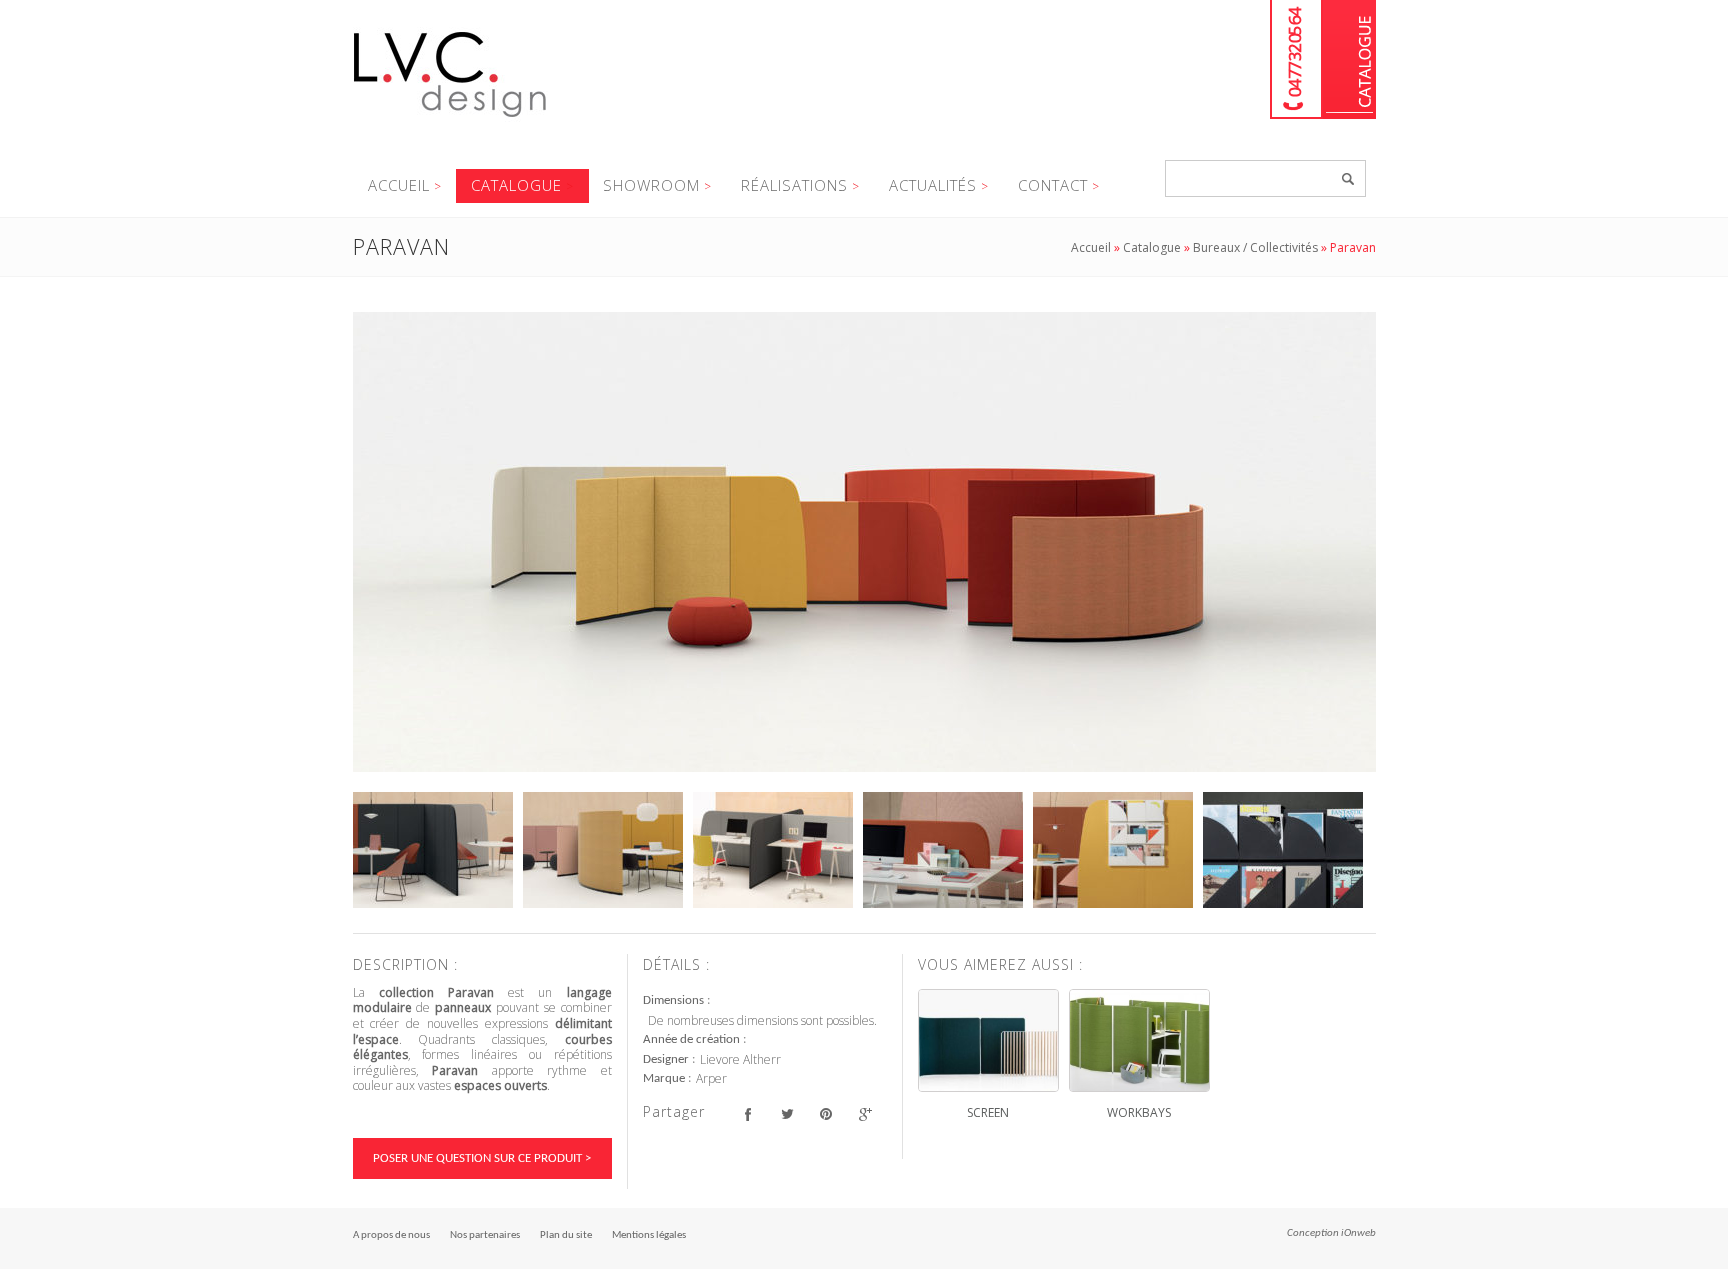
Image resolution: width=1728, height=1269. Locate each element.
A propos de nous (391, 1235)
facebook (748, 1114)
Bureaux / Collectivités (1255, 247)
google (865, 1114)
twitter (787, 1114)
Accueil (399, 185)
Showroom (651, 185)
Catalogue (1349, 59)
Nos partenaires (485, 1235)
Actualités (933, 185)
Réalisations (794, 185)
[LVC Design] (450, 119)
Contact (1053, 185)
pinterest (826, 1114)
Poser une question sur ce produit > (482, 1158)
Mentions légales (649, 1235)
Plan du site (566, 1235)
